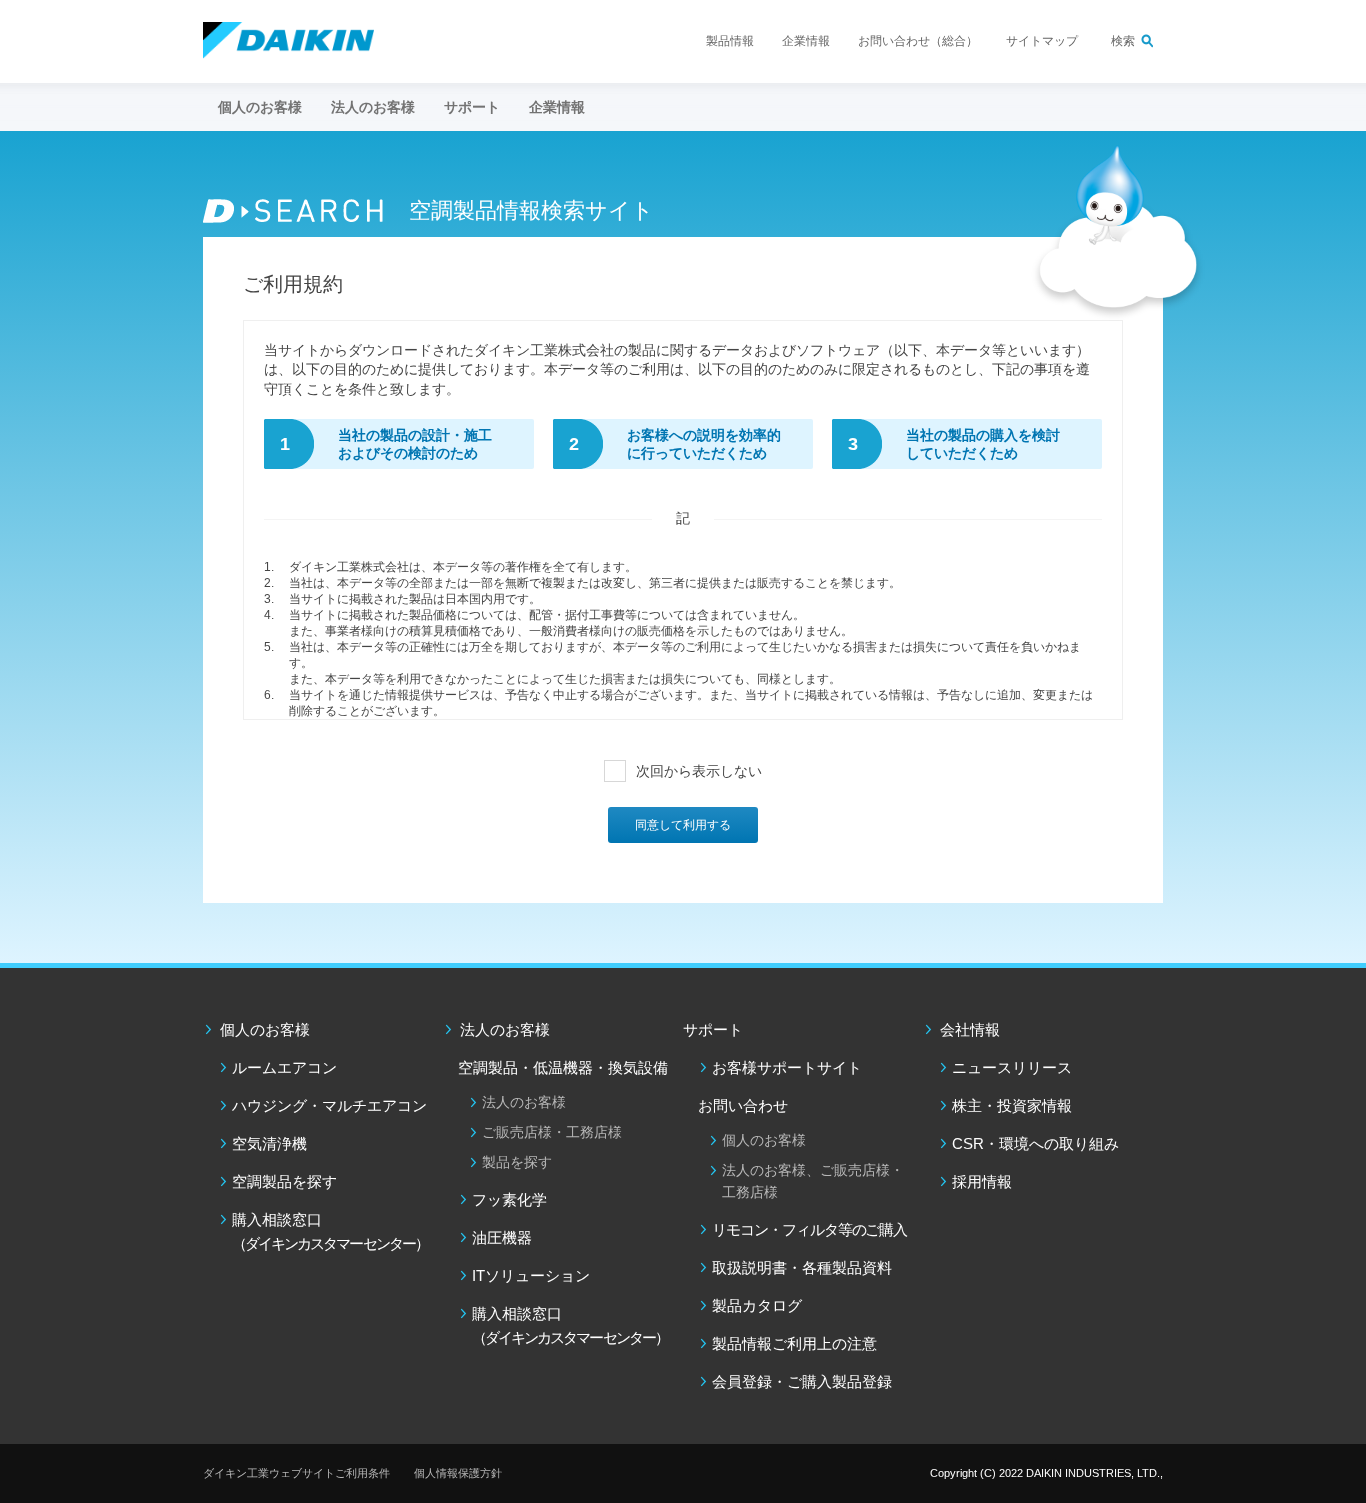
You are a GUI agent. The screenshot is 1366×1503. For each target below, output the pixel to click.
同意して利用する (683, 825)
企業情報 (806, 41)
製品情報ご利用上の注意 (794, 1343)
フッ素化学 (509, 1199)
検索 (1123, 41)
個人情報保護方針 (458, 1473)
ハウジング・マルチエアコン (329, 1105)
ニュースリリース (1012, 1067)
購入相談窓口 (330, 1231)
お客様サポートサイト (787, 1067)
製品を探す (517, 1162)
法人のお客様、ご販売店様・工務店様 (813, 1181)
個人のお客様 (265, 1029)
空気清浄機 (269, 1143)
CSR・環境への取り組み (1035, 1143)
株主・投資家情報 (1012, 1105)
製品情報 (730, 41)
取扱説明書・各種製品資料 (802, 1267)
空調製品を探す (284, 1181)
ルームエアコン (284, 1067)
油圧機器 (502, 1237)
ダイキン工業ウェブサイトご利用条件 (296, 1473)
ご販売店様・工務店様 (552, 1132)
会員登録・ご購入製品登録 (802, 1381)
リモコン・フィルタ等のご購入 (809, 1229)
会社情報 (970, 1029)
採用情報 (982, 1181)
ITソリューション (531, 1275)
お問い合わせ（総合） (918, 41)
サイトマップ (1042, 41)
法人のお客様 (505, 1029)
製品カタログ (757, 1305)
